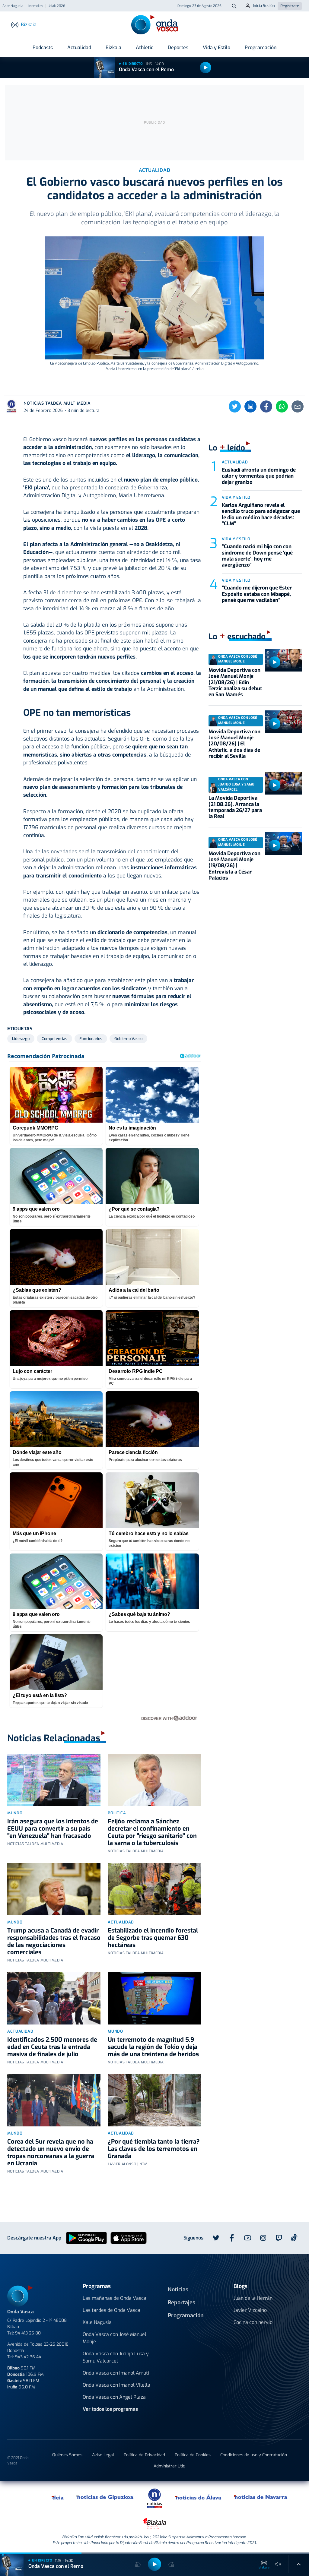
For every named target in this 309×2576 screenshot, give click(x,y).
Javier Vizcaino (250, 2310)
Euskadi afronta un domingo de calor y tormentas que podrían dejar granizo (259, 476)
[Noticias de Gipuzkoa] (105, 2497)
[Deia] (58, 2497)
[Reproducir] (205, 68)
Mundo (15, 1813)
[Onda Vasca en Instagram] (263, 2238)
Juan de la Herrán (253, 2298)
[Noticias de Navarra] (261, 2497)
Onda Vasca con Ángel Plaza (114, 2397)
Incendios (36, 6)
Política (117, 1813)
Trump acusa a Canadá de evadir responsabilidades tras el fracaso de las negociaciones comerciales (54, 1941)
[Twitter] (235, 406)
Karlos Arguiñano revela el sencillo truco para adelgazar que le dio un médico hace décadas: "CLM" (261, 514)
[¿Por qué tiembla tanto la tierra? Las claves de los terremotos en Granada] (154, 2100)
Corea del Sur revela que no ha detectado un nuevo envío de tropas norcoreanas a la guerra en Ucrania (51, 2152)
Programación (261, 47)
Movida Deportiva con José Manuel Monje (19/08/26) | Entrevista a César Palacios (234, 866)
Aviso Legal (103, 2455)
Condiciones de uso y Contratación (254, 2455)
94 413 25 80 (28, 2333)
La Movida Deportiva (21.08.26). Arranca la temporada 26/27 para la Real (235, 807)
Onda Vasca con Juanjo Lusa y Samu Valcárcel (116, 2357)
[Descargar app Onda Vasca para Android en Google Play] (86, 2238)
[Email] (298, 406)
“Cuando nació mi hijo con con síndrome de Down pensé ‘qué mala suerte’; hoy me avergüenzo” (257, 556)
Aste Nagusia (13, 6)
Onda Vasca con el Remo (146, 70)
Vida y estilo (236, 497)
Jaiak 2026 (57, 6)
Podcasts (43, 47)
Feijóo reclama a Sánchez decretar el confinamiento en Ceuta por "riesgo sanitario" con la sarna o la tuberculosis (152, 1832)
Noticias (178, 2290)
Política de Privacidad (144, 2455)
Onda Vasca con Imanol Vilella (116, 2385)
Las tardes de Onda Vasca (111, 2310)
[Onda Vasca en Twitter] (216, 2238)
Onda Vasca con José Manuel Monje (115, 2338)
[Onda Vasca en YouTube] (247, 2238)
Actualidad (79, 47)
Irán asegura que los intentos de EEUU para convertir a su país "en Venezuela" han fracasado (53, 1829)
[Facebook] (266, 406)
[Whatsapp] (282, 406)
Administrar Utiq (169, 2466)
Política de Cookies (193, 2455)
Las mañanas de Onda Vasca (115, 2298)
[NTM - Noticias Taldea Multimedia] (154, 2498)
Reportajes (182, 2303)
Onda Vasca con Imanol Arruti (116, 2373)
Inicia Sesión (264, 6)
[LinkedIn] (250, 406)
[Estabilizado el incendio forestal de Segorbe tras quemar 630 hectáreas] (154, 1889)
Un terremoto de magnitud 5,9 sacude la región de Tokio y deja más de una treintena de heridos (153, 2047)
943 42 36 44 (28, 2357)
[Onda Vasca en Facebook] (232, 2238)
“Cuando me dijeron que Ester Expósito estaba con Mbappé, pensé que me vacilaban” (257, 594)
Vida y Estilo (217, 47)
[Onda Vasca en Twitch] (279, 2238)
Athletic (145, 47)
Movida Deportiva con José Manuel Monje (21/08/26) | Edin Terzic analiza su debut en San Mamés (235, 683)
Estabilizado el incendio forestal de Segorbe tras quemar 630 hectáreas (153, 1938)
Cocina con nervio (253, 2322)
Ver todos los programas (110, 2409)
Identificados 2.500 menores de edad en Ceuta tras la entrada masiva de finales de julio (52, 2047)
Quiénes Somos (67, 2455)
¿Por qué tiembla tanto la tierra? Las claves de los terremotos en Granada (154, 2149)
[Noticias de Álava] (198, 2497)
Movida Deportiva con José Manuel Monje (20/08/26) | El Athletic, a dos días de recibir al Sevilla (234, 744)
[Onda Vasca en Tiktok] (294, 2238)
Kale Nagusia (97, 2322)
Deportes (178, 47)
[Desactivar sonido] (278, 2564)
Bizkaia (113, 47)
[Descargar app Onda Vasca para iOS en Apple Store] (129, 2238)
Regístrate (290, 6)
